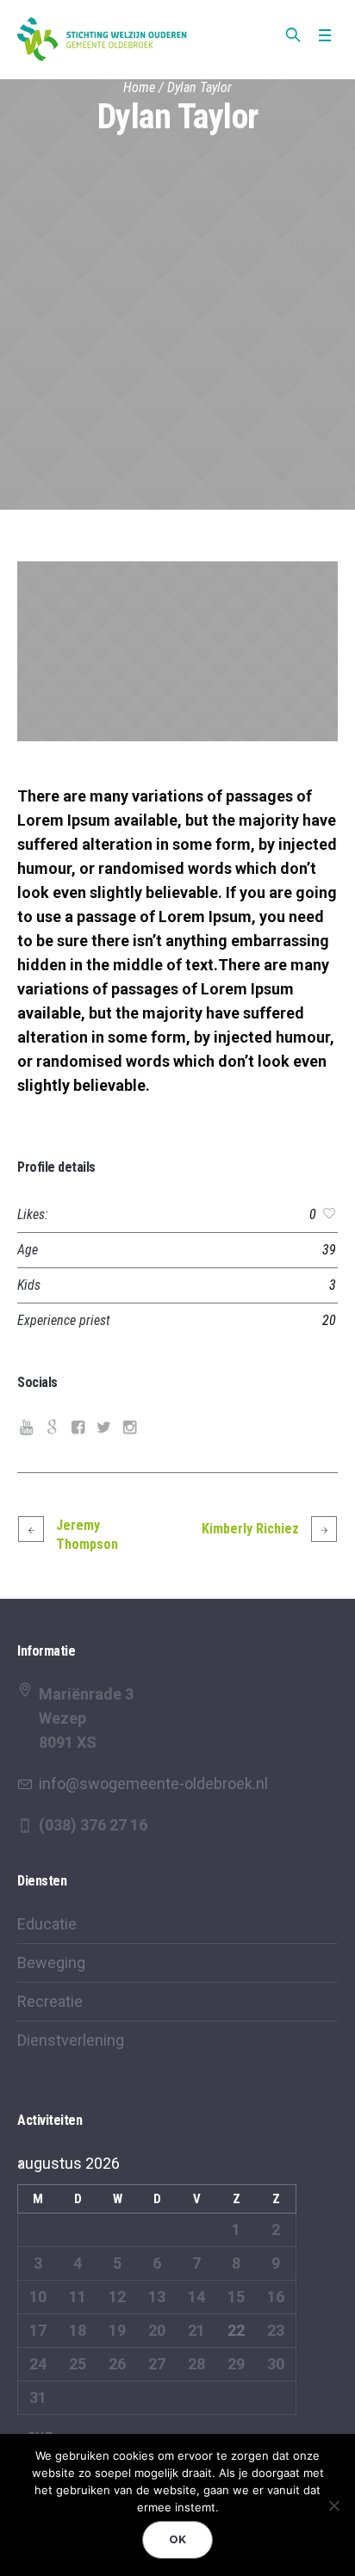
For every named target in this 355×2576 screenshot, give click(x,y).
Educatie (47, 1924)
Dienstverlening (71, 2040)
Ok (177, 2539)
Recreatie (50, 2001)
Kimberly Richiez (250, 1529)
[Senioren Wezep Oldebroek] (103, 39)
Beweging (51, 1963)
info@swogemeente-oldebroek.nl (153, 1783)
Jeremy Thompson (87, 1535)
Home (139, 87)
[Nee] (333, 2505)
